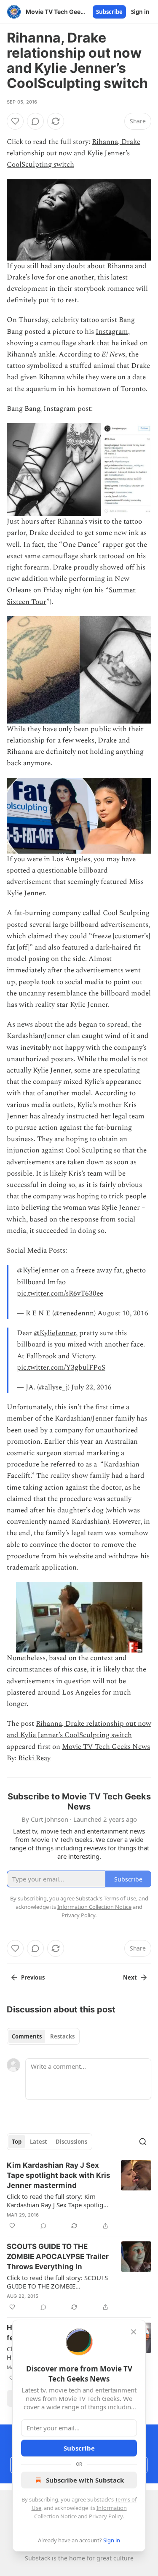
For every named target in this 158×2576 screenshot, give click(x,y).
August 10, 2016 (123, 1313)
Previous (33, 1977)
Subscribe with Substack (85, 2480)
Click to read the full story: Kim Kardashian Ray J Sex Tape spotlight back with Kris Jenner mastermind (58, 2201)
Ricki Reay (34, 1758)
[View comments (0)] (35, 121)
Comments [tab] (27, 2036)
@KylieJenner (38, 1270)
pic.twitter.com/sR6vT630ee (60, 1293)
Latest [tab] (39, 2142)
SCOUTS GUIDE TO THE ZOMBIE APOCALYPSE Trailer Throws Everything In (58, 2257)
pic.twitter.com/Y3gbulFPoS (61, 1368)
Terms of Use (120, 1898)
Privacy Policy (106, 2516)
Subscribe (109, 12)
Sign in (140, 12)
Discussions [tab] (71, 2142)
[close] (134, 2332)
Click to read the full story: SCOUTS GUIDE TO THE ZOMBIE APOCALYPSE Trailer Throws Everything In (57, 2282)
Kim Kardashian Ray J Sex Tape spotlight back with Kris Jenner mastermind (59, 2175)
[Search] (143, 2142)
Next (130, 1977)
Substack (37, 2558)
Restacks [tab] (62, 2036)
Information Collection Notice (94, 1907)
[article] (79, 2195)
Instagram (112, 332)
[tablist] (43, 2036)
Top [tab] (17, 2142)
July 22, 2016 (91, 1387)
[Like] (15, 121)
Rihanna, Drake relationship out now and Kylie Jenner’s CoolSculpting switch (74, 153)
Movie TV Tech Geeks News (106, 1747)
